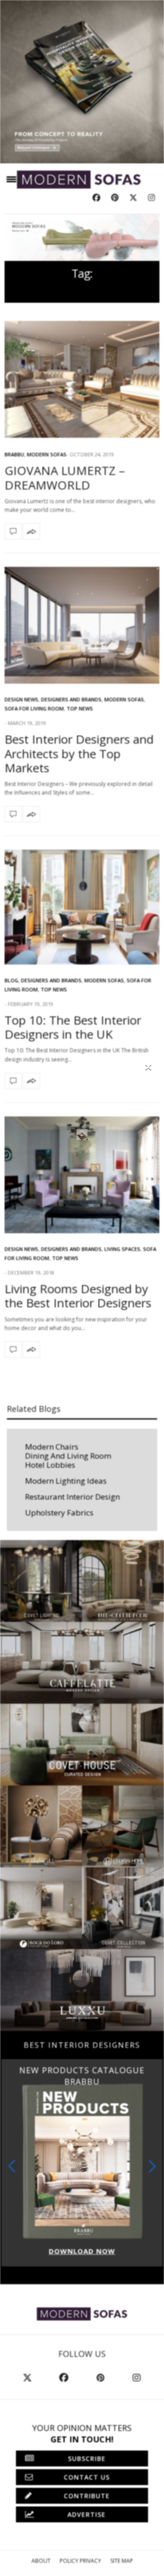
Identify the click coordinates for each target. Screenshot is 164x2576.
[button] (152, 2166)
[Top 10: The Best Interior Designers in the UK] (82, 907)
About (41, 2561)
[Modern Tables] (82, 2313)
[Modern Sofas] (79, 180)
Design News (21, 699)
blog (11, 980)
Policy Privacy (80, 2561)
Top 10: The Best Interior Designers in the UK (73, 1027)
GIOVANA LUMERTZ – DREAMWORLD (65, 478)
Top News (80, 708)
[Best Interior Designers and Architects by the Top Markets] (82, 625)
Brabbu (14, 454)
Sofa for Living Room (34, 708)
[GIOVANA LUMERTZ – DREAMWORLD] (82, 379)
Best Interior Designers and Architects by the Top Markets (79, 753)
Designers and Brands (71, 699)
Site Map (122, 2561)
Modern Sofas (47, 454)
